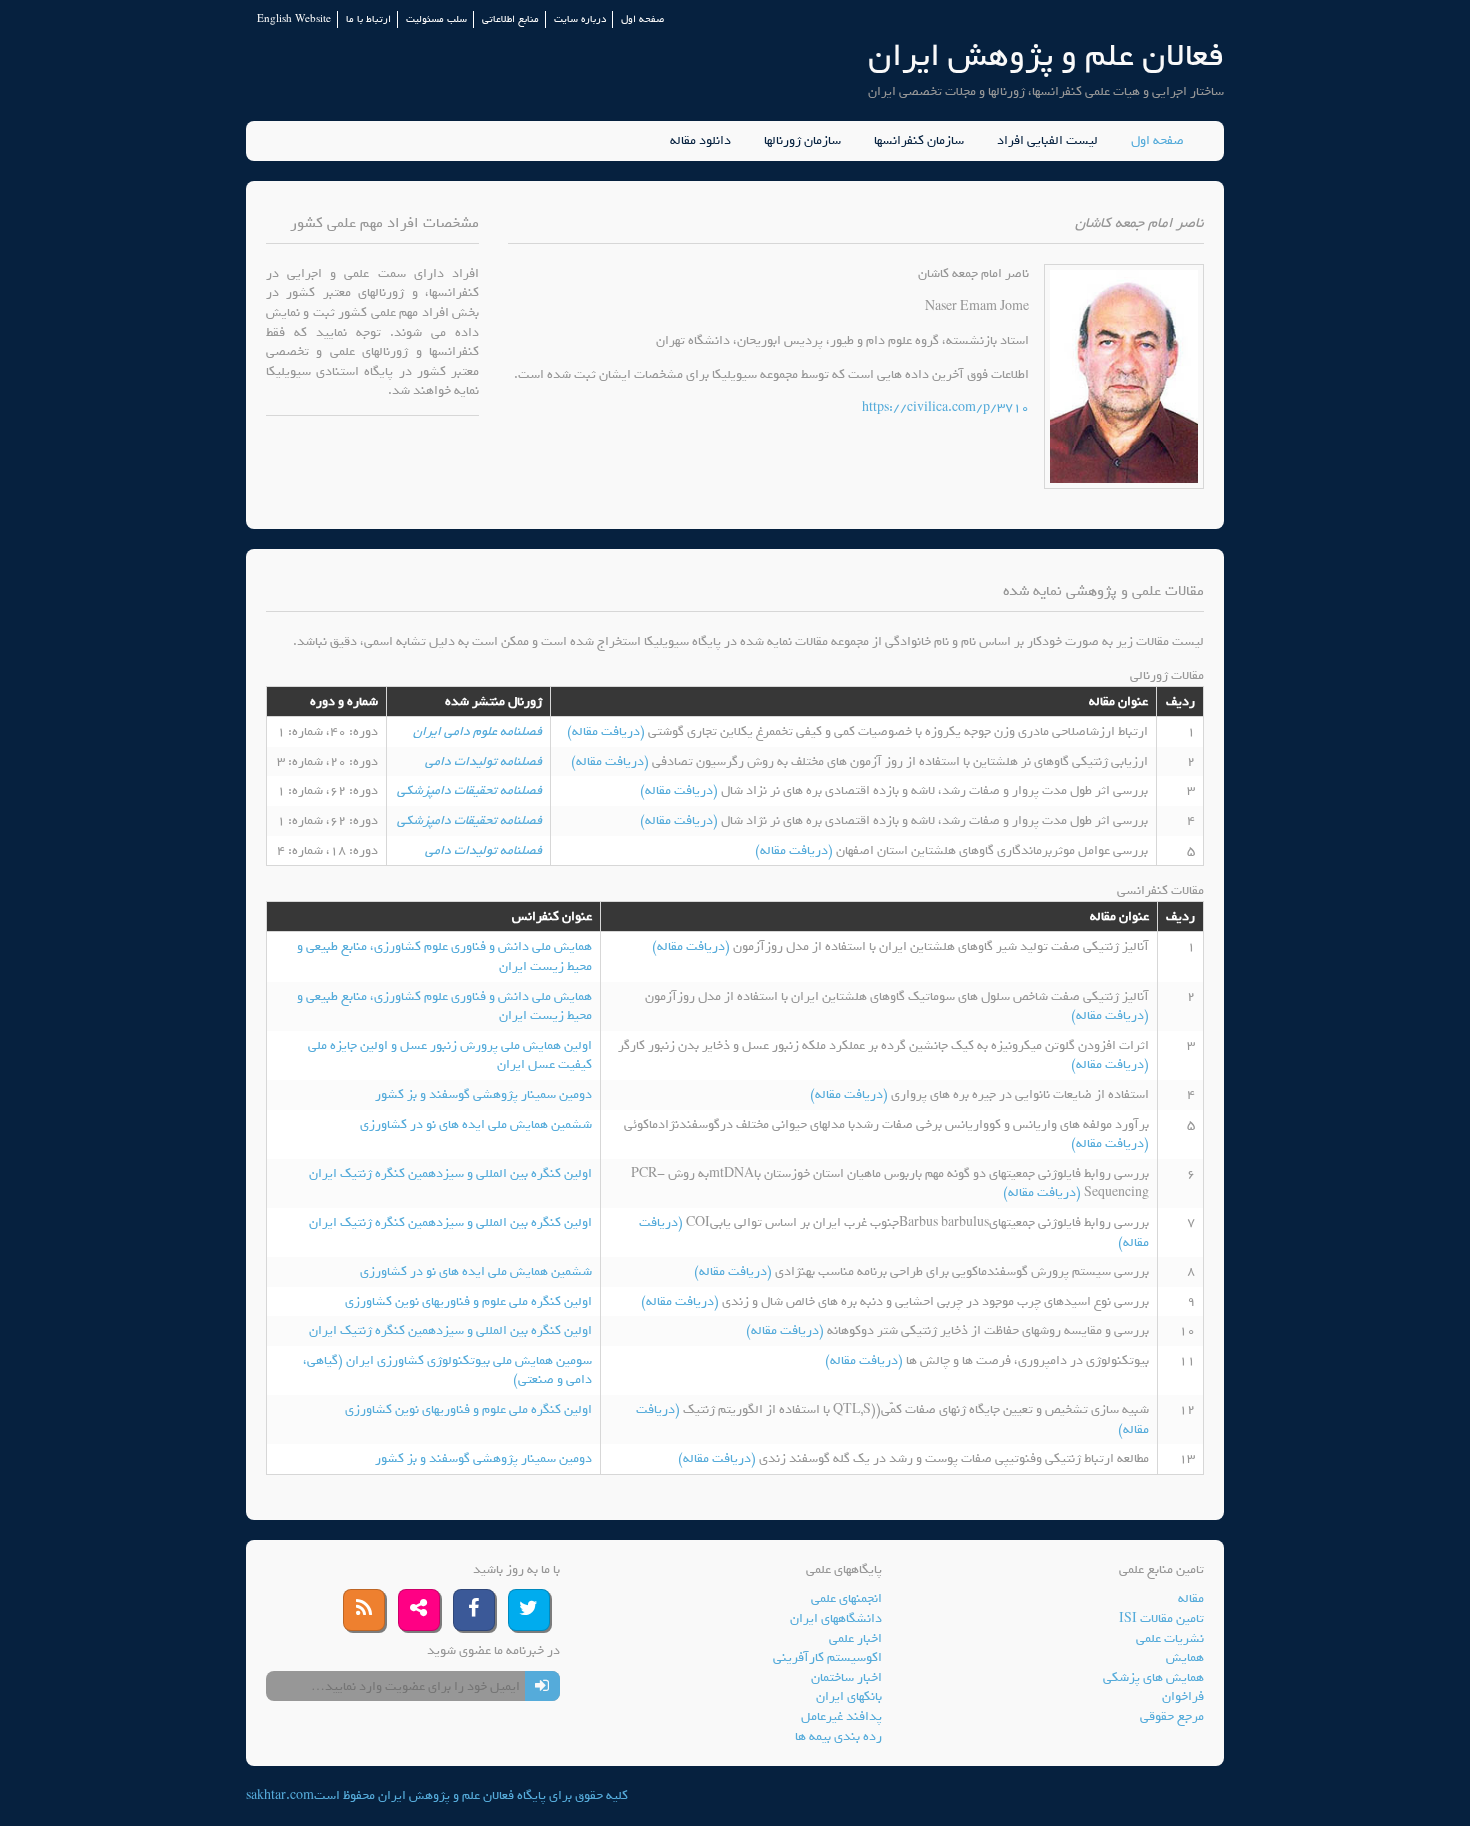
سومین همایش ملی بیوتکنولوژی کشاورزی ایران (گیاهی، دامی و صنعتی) (447, 1370)
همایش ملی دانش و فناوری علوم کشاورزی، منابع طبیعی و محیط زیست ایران (444, 956)
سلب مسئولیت (436, 19)
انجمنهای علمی (846, 1598)
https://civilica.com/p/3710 (945, 407)
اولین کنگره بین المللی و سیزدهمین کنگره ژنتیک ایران (450, 1173)
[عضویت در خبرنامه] (542, 1686)
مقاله (1191, 1598)
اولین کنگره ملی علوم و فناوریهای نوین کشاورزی (468, 1301)
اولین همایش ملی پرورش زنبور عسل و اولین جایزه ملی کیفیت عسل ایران (450, 1055)
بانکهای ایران (849, 1696)
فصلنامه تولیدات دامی (483, 761)
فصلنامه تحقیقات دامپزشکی (469, 790)
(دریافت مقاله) (607, 731)
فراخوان (1183, 1696)
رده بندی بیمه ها (838, 1736)
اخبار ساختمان (846, 1677)
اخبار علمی (855, 1638)
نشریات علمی (1170, 1638)
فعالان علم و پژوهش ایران (1046, 55)
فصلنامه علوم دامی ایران (477, 731)
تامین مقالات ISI (1161, 1618)
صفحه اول (642, 19)
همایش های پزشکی (1153, 1677)
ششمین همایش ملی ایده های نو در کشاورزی (476, 1124)
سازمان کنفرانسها (919, 141)
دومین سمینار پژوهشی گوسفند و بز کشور (483, 1094)
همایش (1185, 1657)
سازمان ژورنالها (802, 141)
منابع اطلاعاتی (510, 19)
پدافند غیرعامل (841, 1716)
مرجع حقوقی (1172, 1716)
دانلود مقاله (700, 141)
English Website (294, 19)
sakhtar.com (280, 1795)
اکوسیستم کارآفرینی (827, 1657)
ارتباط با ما (368, 19)
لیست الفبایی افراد (1047, 141)
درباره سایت (580, 19)
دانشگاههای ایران (836, 1618)
